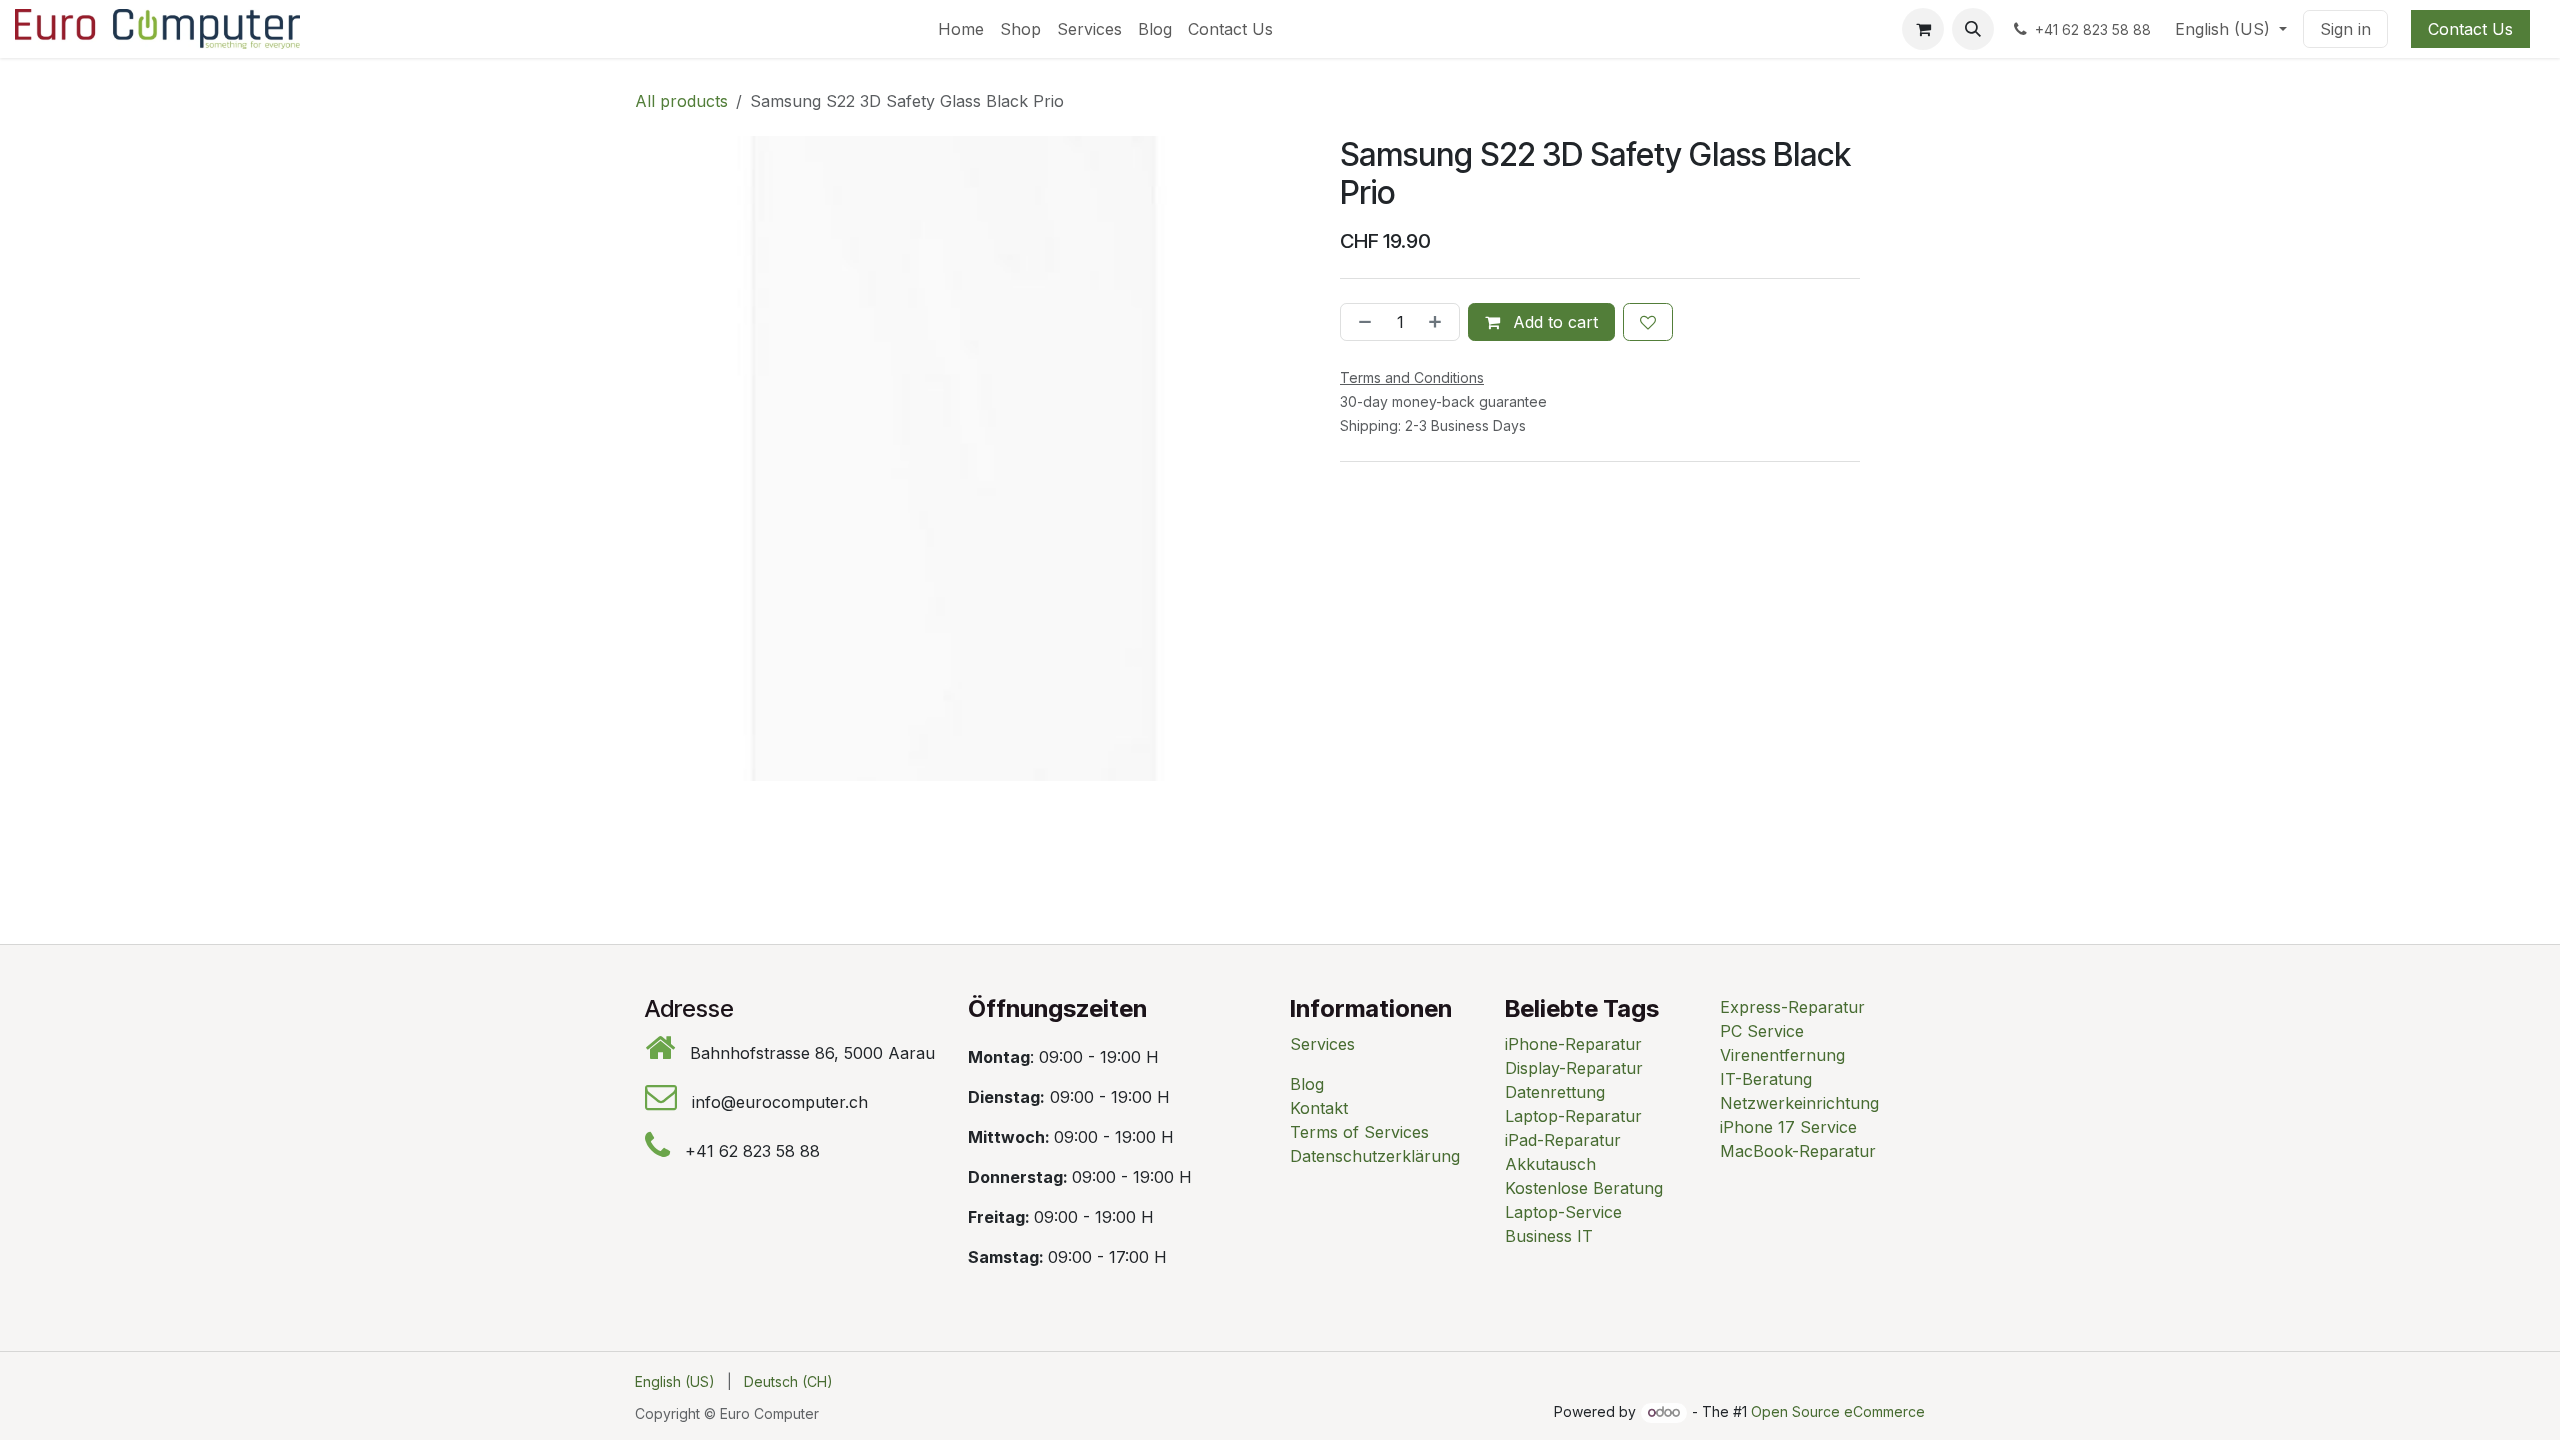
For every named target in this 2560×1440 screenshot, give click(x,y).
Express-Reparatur (1792, 1007)
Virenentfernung (1782, 1055)
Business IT (1549, 1236)
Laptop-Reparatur (1573, 1116)
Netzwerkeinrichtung (1799, 1103)
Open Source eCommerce (1838, 1411)
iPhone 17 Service (1788, 1127)
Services (1322, 1044)
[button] (1973, 29)
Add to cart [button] (1553, 322)
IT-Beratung (1766, 1079)
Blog (1307, 1084)
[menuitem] (961, 29)
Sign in (2345, 29)
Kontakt (1319, 1108)
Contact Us (2470, 29)
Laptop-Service (1563, 1212)
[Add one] (1439, 322)
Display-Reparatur (1574, 1068)
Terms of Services (1359, 1132)
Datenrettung (1555, 1092)
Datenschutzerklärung (1375, 1156)
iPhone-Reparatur (1573, 1044)
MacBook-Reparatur (1798, 1151)
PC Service (1762, 1031)
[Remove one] (1361, 322)
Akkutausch (1550, 1164)
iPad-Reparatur (1563, 1140)
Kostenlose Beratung (1584, 1188)
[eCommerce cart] (1923, 29)
